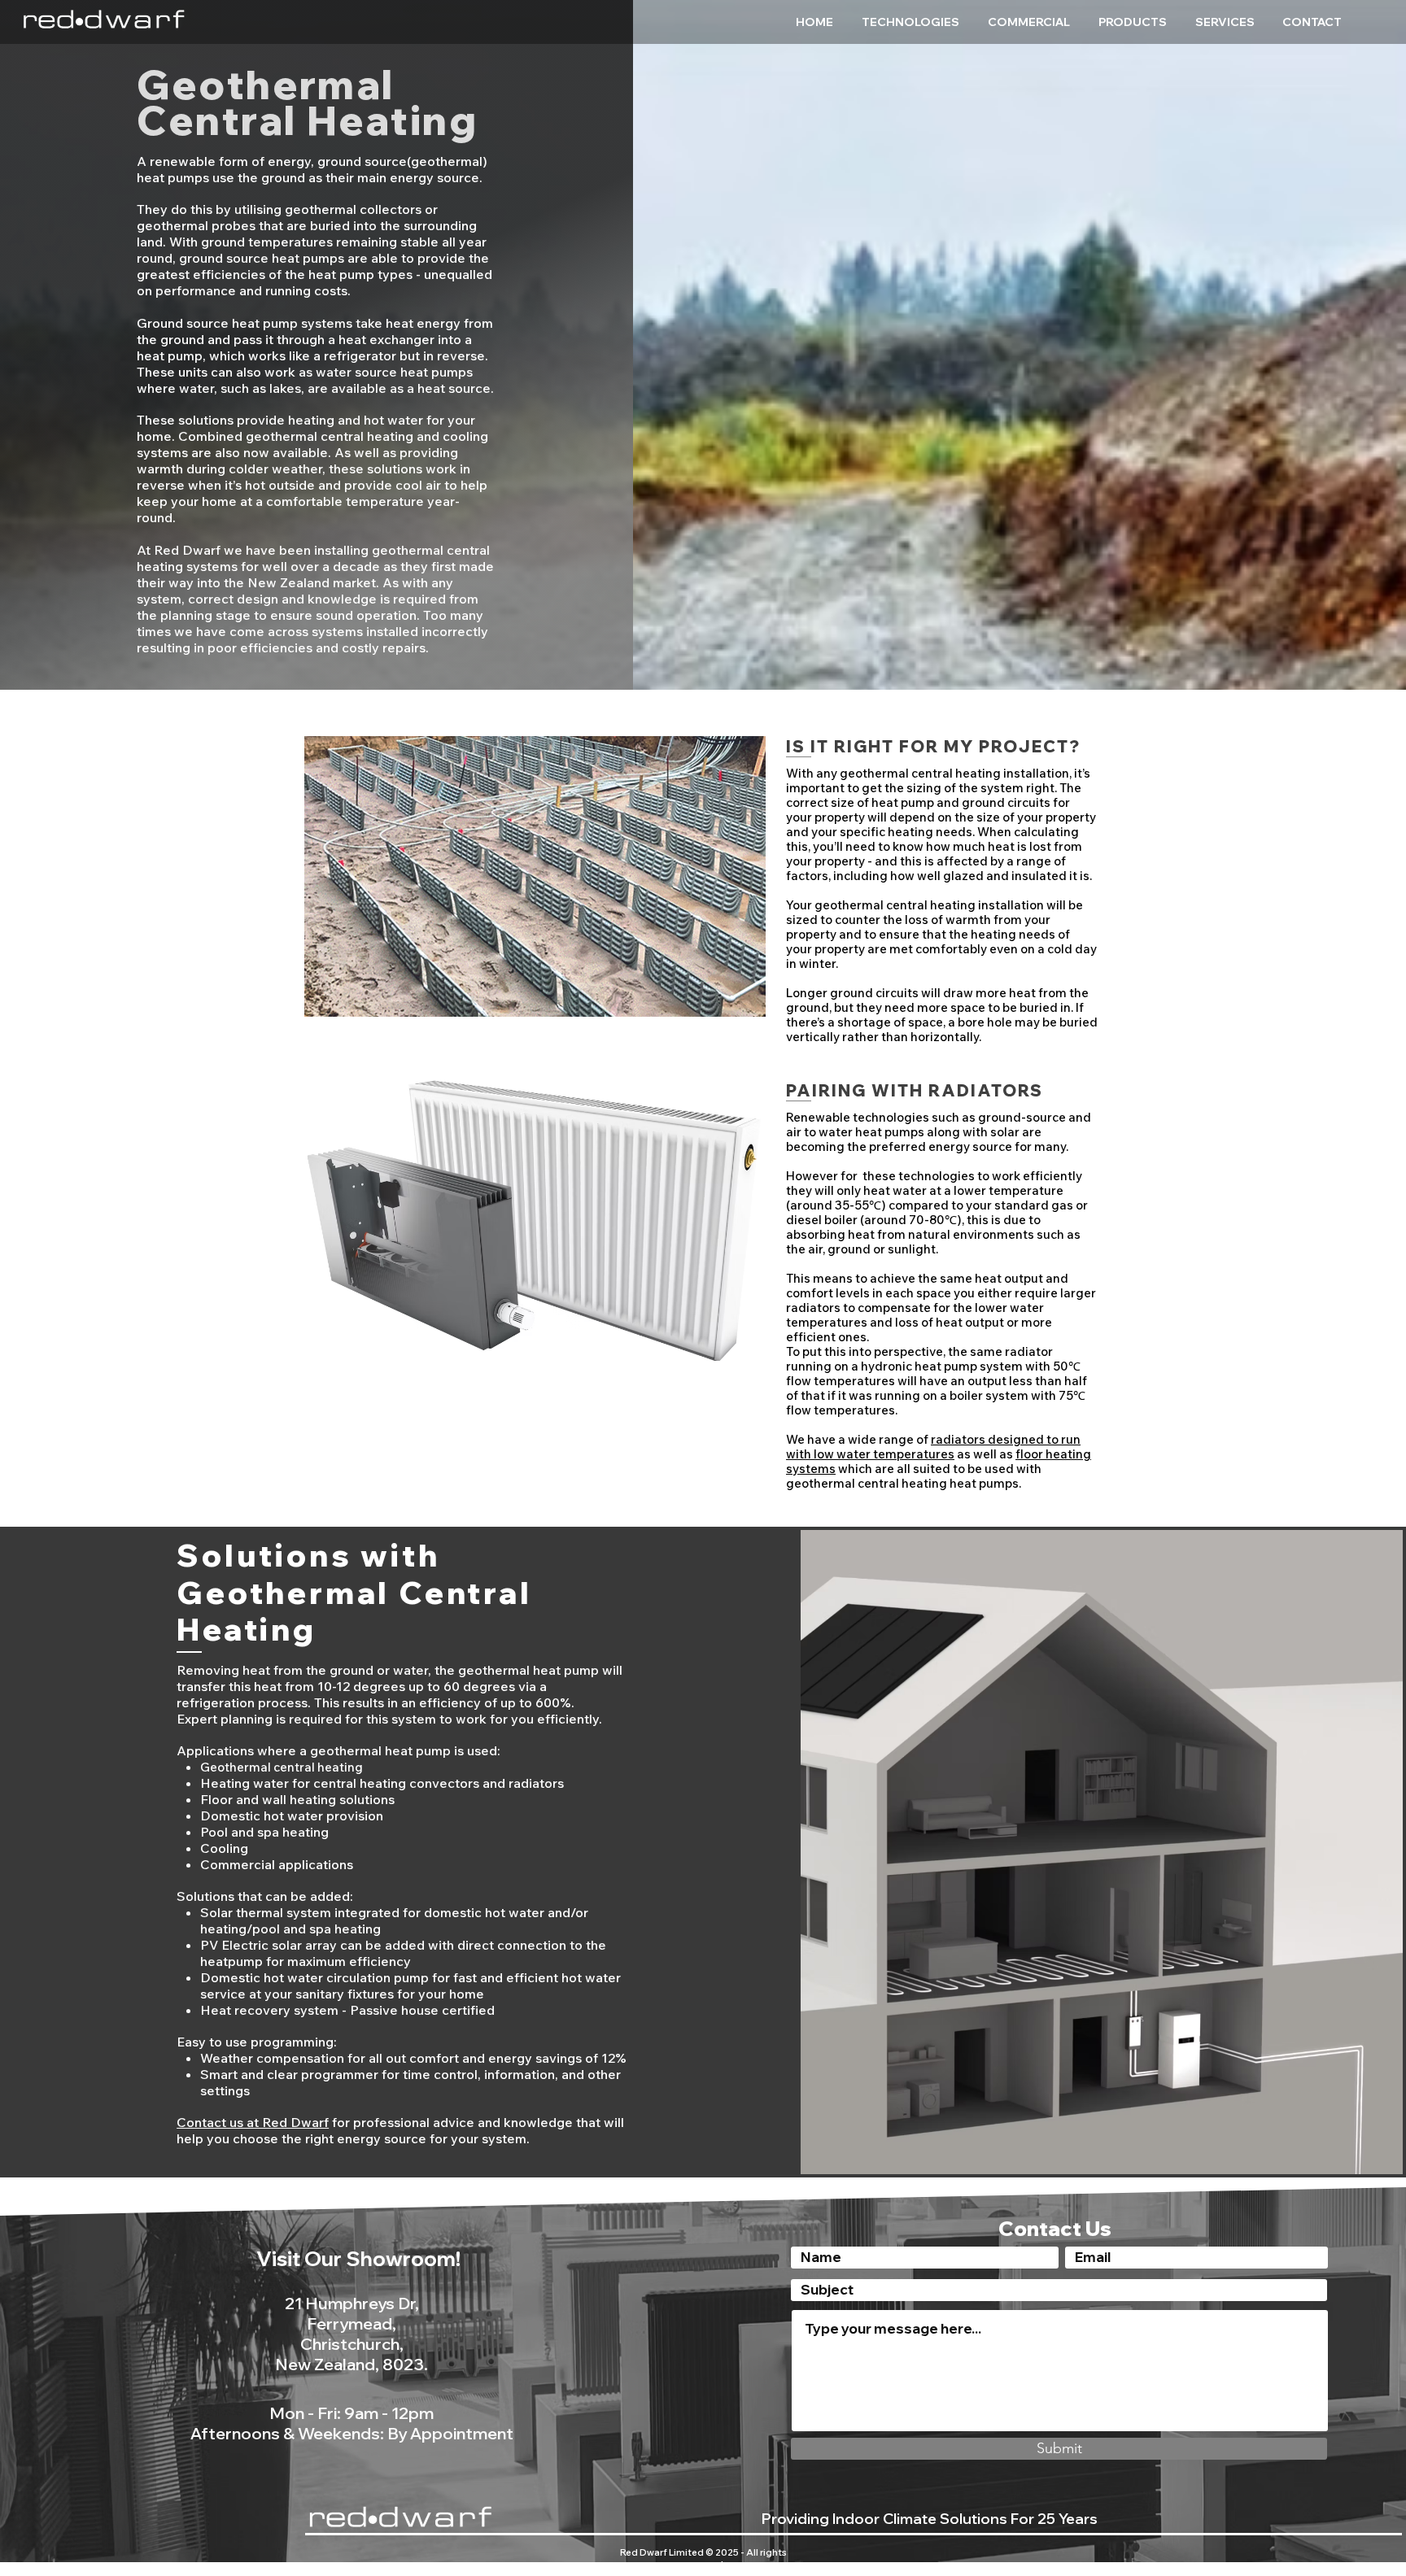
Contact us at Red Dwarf (253, 2122)
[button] (913, 22)
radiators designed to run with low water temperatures (933, 1447)
